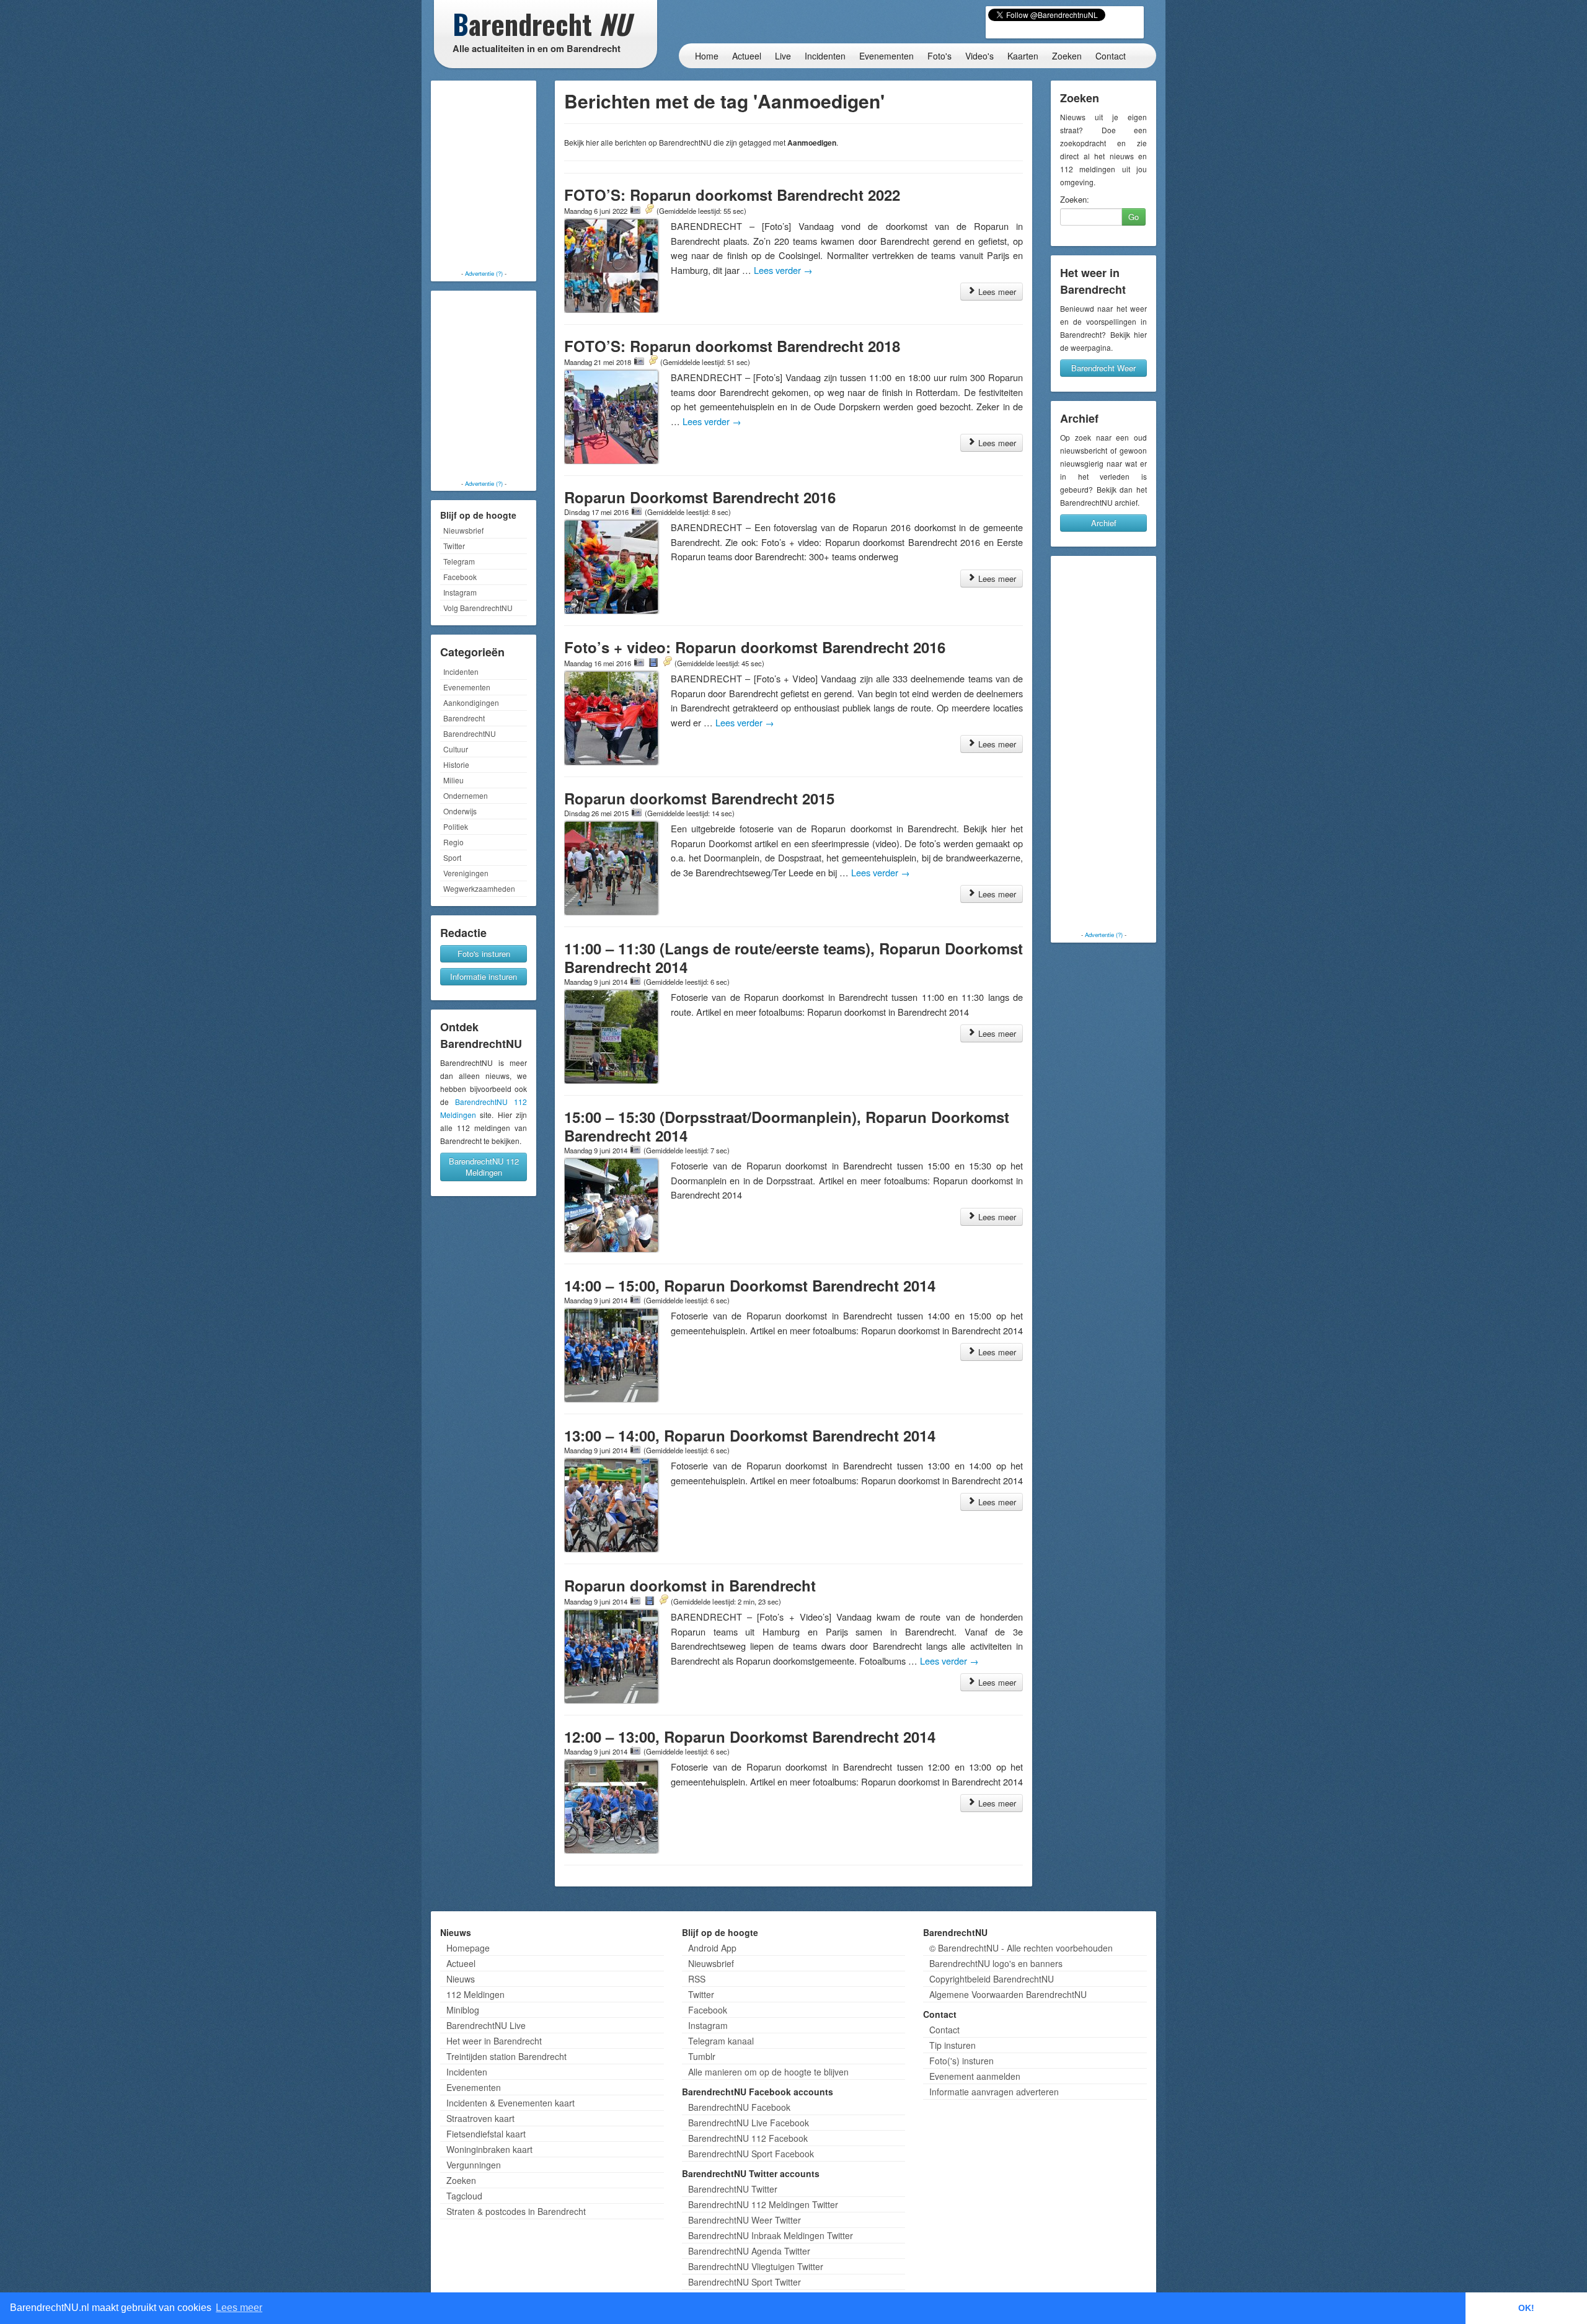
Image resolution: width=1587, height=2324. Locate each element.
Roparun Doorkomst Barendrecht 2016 (700, 497)
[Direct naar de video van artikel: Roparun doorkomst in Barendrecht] (650, 1601)
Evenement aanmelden (975, 2076)
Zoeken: (1075, 200)
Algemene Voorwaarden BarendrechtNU (1008, 1994)
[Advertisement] (484, 177)
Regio (453, 842)
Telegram (459, 561)
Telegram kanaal (721, 2041)
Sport (452, 857)
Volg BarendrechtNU (478, 608)
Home (707, 56)
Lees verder (783, 270)
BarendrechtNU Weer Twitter (745, 2220)
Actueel (747, 56)
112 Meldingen (475, 1994)
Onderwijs (460, 811)
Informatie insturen (484, 976)
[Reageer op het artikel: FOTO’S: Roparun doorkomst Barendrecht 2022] (649, 210)
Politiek (456, 826)
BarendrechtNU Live (486, 2025)
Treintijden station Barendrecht (506, 2056)
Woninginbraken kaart (489, 2149)
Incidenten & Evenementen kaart (511, 2103)
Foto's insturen (484, 953)
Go (1134, 217)
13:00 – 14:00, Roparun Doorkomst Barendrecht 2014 (750, 1435)
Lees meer (996, 292)
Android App (712, 1948)
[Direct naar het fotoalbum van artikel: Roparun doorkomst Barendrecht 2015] (637, 812)
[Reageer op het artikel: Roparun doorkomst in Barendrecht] (663, 1601)
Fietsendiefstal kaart (486, 2134)
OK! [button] (1526, 2308)
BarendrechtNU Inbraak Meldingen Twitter (771, 2235)
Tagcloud (464, 2196)
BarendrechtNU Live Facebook (749, 2123)
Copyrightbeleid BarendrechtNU (992, 1979)
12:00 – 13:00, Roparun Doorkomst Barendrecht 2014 (750, 1736)
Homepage (468, 1948)
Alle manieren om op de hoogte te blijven (768, 2072)
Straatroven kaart (480, 2118)
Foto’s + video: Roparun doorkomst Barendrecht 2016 (755, 647)
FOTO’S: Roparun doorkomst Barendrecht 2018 (732, 346)
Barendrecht (464, 718)
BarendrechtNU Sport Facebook (751, 2154)
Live (783, 56)
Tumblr (702, 2056)
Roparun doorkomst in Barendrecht (690, 1585)
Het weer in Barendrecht (494, 2041)
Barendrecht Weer (1103, 368)
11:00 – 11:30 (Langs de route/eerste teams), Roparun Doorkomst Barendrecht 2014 (793, 957)
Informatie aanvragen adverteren (994, 2092)
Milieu (453, 780)
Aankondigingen (471, 702)
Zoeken (1067, 56)
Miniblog (463, 2010)
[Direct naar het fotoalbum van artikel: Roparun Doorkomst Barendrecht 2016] (637, 511)
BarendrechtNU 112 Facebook (748, 2138)
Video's (979, 56)
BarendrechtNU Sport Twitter (745, 2282)
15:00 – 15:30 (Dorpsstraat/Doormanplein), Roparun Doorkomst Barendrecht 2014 (787, 1126)
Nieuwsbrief (463, 530)
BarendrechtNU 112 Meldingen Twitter (763, 2204)
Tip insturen (953, 2045)
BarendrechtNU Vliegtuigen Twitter (756, 2266)
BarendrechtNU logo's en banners (996, 1963)
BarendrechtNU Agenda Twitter (749, 2251)
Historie (456, 764)
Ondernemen (466, 795)
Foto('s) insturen (961, 2061)
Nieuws (461, 1979)
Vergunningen (474, 2165)
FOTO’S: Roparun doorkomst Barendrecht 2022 (732, 195)
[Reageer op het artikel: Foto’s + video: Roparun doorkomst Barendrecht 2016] (667, 662)
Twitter (454, 546)
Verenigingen (466, 873)
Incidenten (825, 56)
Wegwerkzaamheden (479, 888)
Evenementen (886, 56)
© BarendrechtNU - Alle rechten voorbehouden (1021, 1948)
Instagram (460, 592)
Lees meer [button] (239, 2308)
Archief (1104, 523)
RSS (697, 1979)
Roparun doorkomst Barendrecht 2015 (699, 798)
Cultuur (456, 749)
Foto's (939, 56)
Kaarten (1023, 56)
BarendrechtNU (470, 733)
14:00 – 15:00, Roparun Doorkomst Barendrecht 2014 (750, 1285)
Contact (1111, 56)
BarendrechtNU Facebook (739, 2107)
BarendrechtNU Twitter (733, 2189)
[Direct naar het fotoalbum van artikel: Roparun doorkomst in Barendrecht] (635, 1601)
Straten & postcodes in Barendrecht (516, 2211)
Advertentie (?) (484, 273)
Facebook (460, 577)
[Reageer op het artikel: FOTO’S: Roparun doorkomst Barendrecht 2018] (653, 361)
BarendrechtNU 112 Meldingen (484, 1167)
